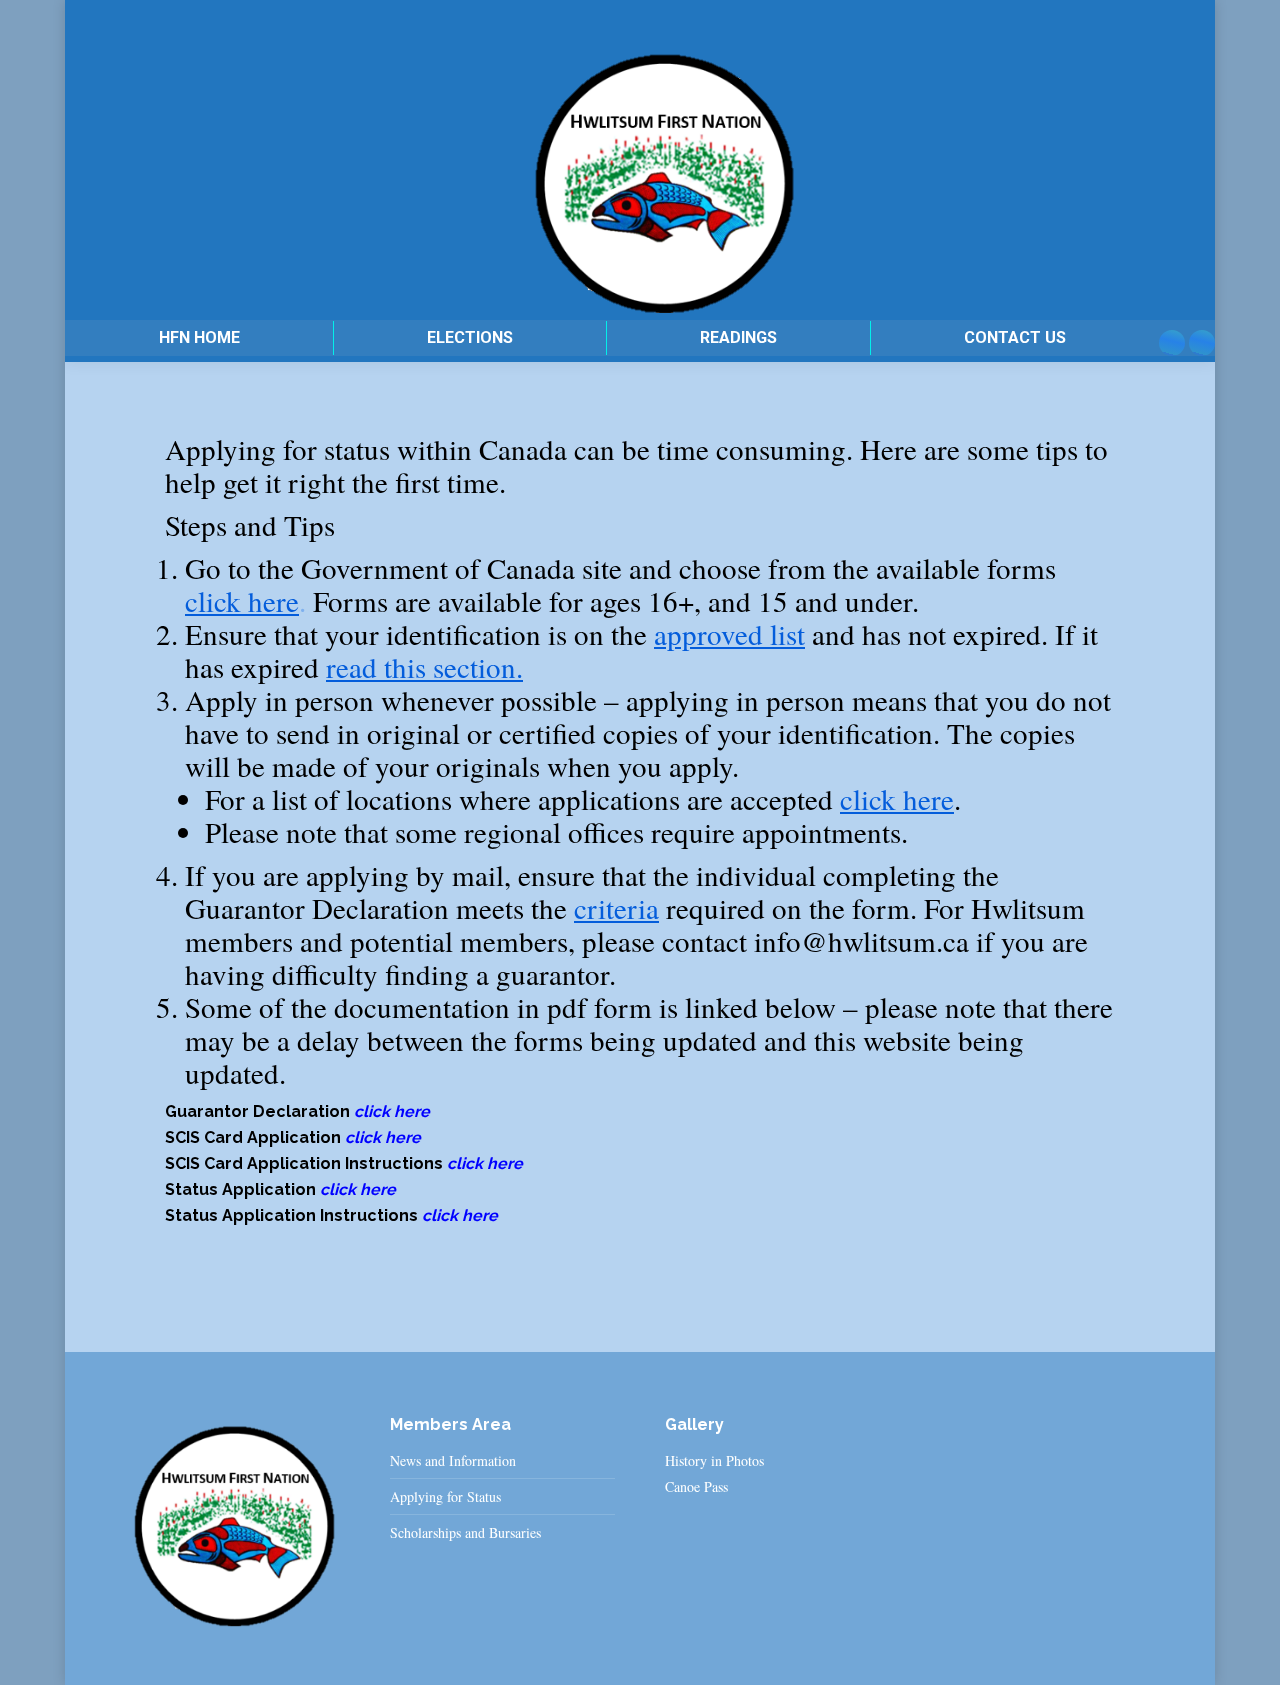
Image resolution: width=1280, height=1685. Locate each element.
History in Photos (714, 1460)
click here (242, 600)
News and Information (453, 1461)
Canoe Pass (696, 1486)
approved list (729, 633)
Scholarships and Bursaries (465, 1533)
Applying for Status (445, 1497)
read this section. (424, 666)
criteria (616, 907)
